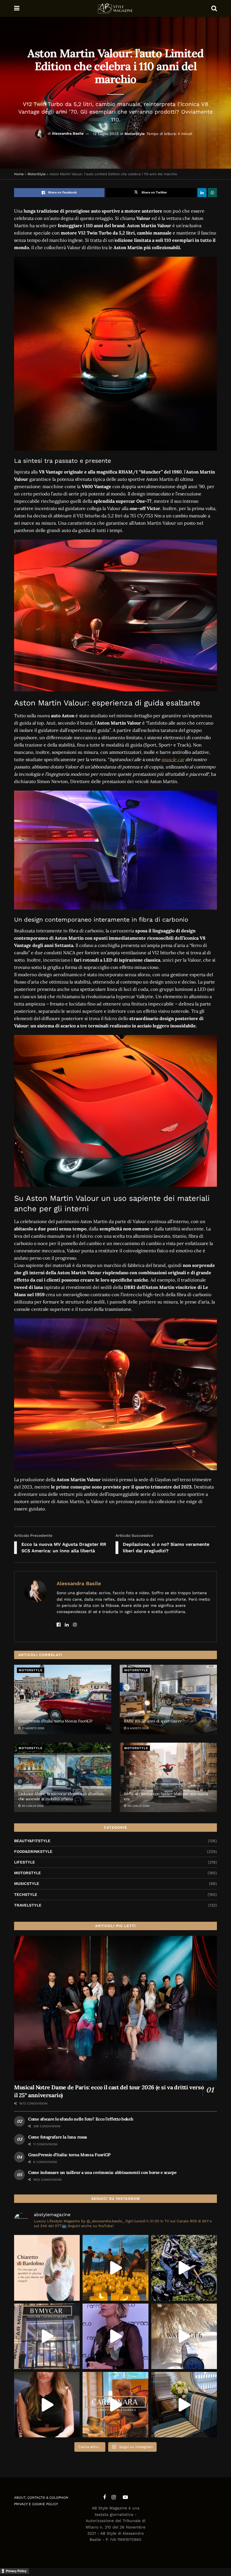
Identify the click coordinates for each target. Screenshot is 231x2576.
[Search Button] (214, 8)
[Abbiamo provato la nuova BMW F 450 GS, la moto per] (184, 2268)
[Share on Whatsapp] (212, 193)
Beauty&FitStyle (32, 1841)
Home (19, 174)
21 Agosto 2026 (33, 1728)
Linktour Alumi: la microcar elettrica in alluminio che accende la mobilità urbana (61, 1796)
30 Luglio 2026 (32, 1806)
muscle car (173, 759)
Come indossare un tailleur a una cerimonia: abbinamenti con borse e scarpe (102, 2172)
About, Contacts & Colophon (41, 2498)
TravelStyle (28, 1905)
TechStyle (26, 1894)
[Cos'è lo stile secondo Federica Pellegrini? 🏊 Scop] (115, 2336)
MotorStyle (135, 133)
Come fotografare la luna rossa (58, 2137)
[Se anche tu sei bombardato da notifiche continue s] (184, 2336)
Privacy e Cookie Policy (36, 2504)
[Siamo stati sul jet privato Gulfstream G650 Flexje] (184, 2405)
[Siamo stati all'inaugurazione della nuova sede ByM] (47, 2336)
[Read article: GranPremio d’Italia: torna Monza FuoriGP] (63, 1699)
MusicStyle (27, 1883)
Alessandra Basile (68, 133)
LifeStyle (25, 1862)
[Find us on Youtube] (125, 2497)
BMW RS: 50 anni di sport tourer (153, 1721)
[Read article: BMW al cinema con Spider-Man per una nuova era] (168, 1777)
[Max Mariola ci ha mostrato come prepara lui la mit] (115, 2405)
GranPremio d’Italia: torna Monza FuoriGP (55, 1721)
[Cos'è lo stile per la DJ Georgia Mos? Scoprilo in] (47, 2405)
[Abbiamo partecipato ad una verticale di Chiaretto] (47, 2268)
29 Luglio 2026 (138, 1806)
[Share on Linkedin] (202, 193)
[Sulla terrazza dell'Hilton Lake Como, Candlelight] (115, 2268)
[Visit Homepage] (115, 8)
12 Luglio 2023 (106, 133)
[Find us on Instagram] (114, 2497)
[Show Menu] (17, 8)
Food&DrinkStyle (33, 1851)
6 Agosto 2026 (138, 1728)
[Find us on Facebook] (105, 2497)
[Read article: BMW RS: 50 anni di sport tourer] (168, 1699)
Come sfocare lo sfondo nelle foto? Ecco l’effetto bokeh (81, 2119)
